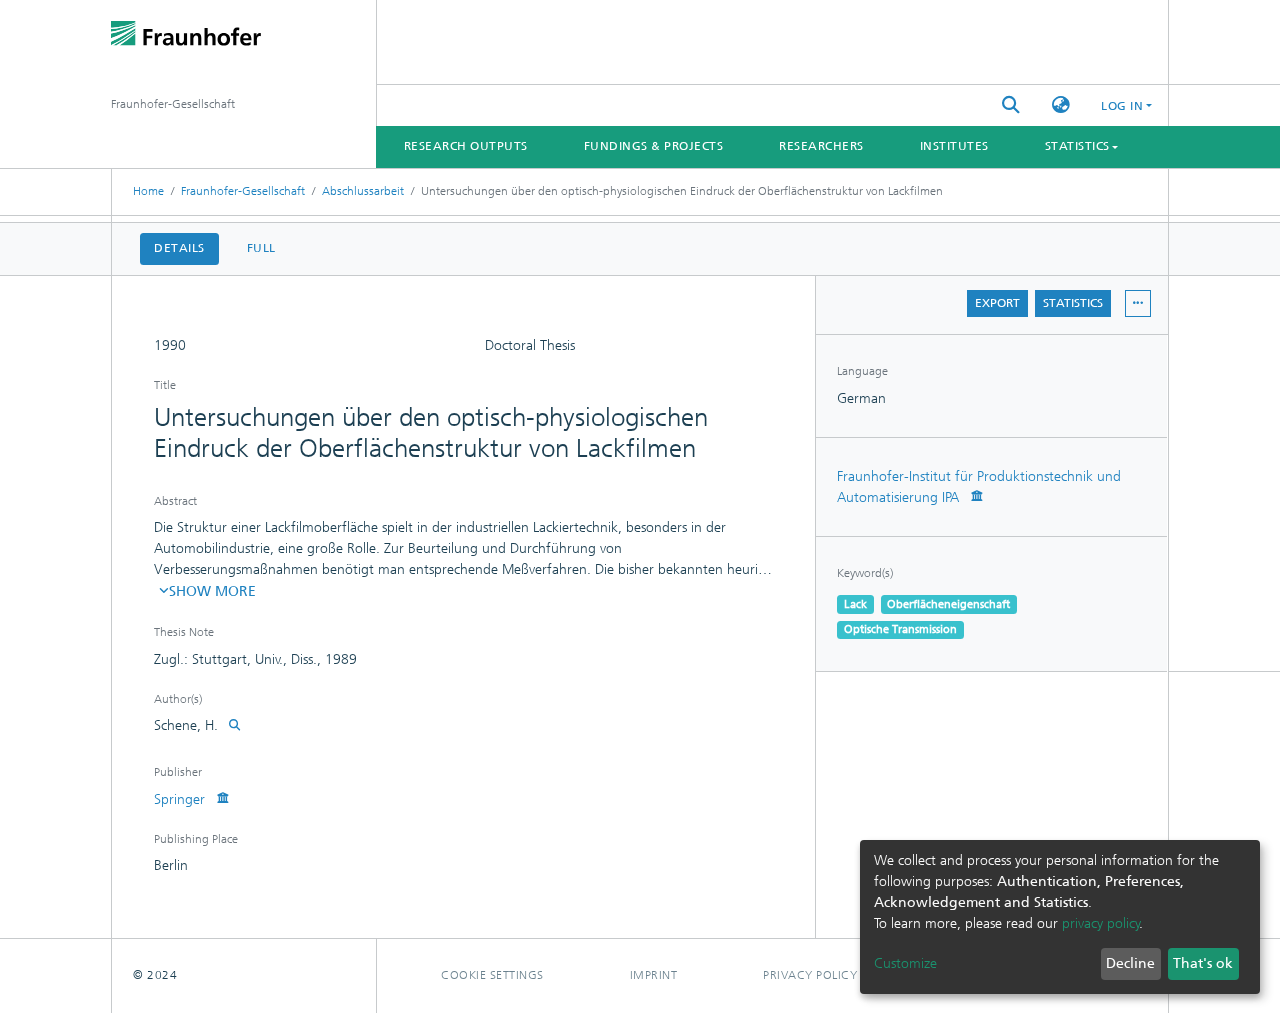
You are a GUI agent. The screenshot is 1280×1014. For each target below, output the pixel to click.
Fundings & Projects (654, 146)
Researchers (821, 146)
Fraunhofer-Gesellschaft (243, 191)
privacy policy (1101, 923)
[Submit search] (1011, 105)
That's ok (1203, 963)
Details (179, 248)
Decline (1130, 963)
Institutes (954, 146)
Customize (905, 963)
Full (261, 248)
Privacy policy (810, 975)
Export (997, 303)
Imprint (654, 975)
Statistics (1073, 303)
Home (148, 191)
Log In (1122, 106)
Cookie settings (492, 975)
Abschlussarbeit (363, 191)
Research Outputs (466, 146)
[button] (1061, 105)
